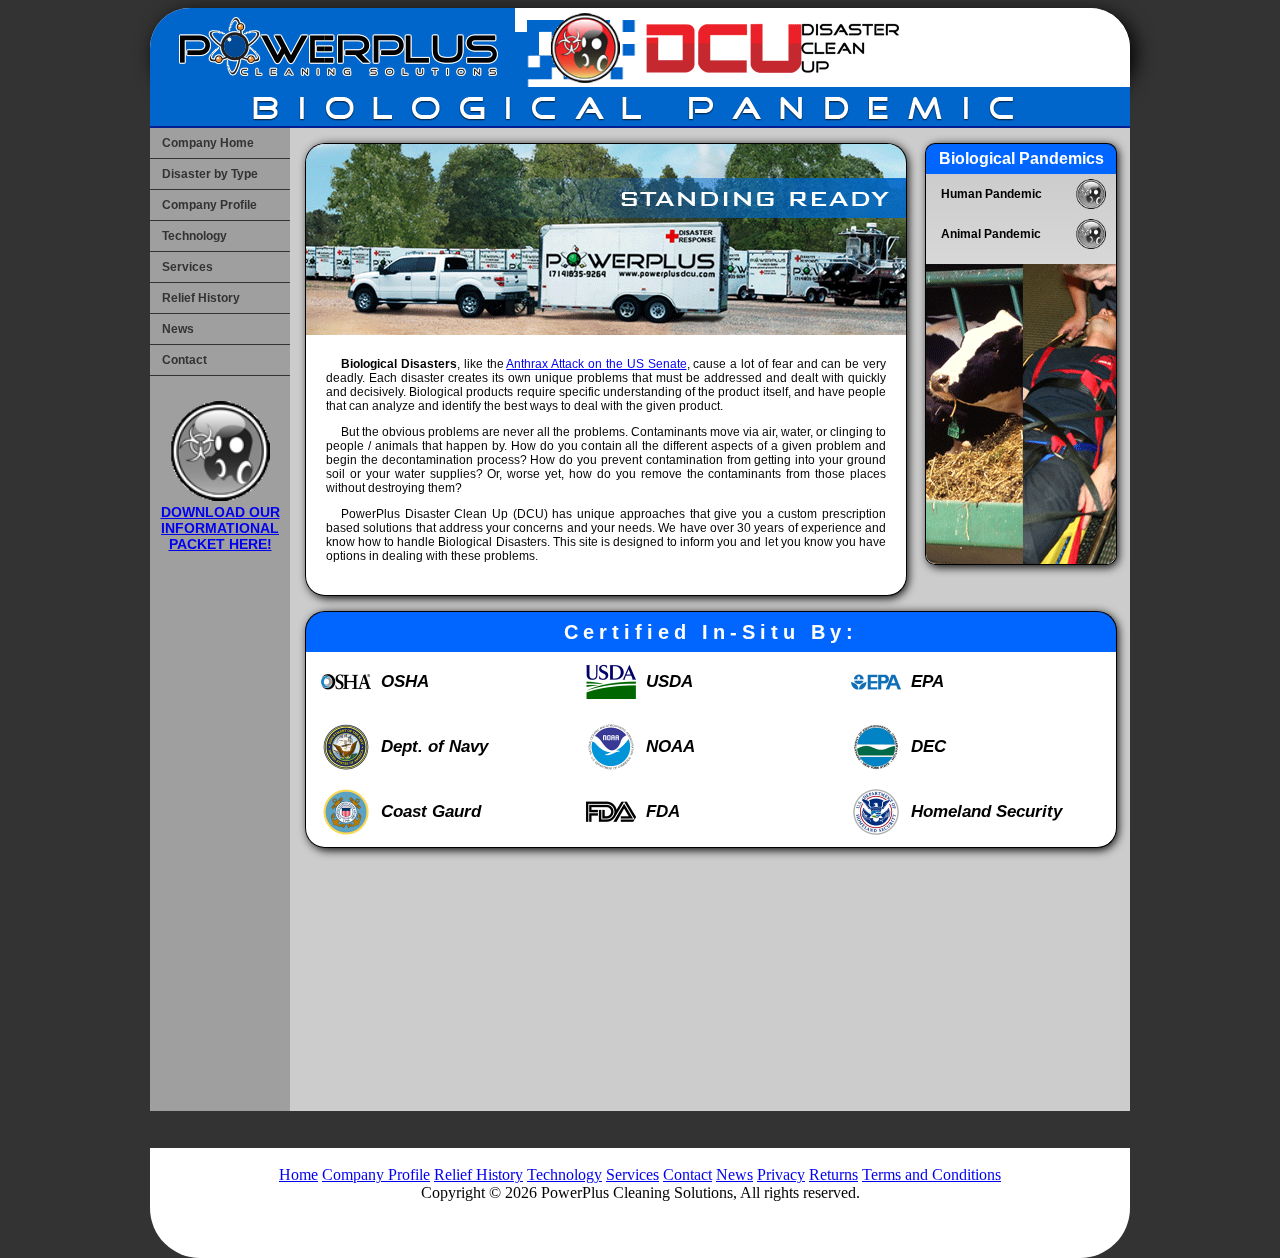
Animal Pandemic (991, 234)
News (178, 329)
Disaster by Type (210, 174)
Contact (184, 360)
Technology (194, 236)
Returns (833, 1174)
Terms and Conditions (931, 1174)
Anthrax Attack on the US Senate (596, 364)
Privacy (781, 1174)
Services (187, 267)
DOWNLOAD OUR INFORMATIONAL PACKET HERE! (220, 528)
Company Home (208, 143)
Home (298, 1174)
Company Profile (209, 205)
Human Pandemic (991, 194)
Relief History (201, 298)
